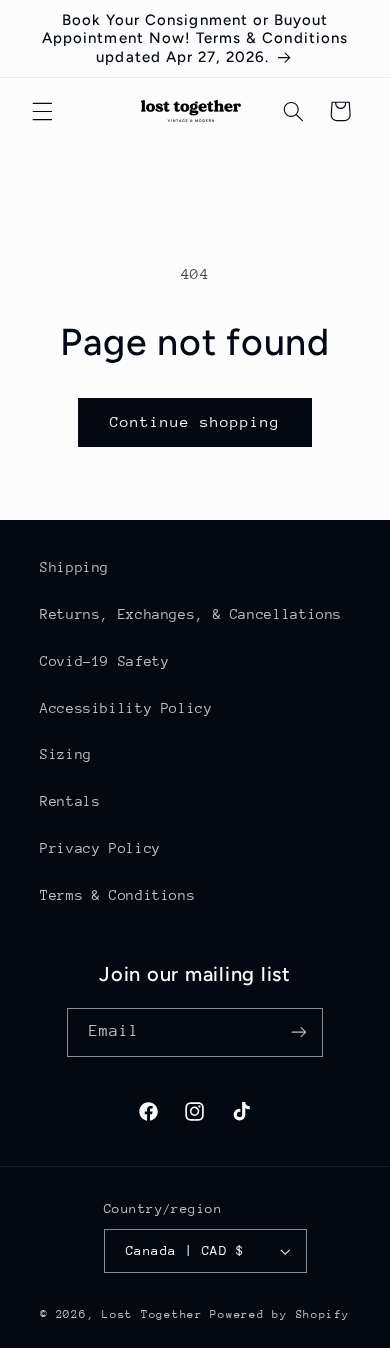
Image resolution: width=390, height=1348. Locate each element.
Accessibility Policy (126, 708)
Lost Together (156, 1314)
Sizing (66, 754)
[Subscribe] (299, 1032)
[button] (42, 111)
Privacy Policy (100, 848)
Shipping (74, 567)
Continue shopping (195, 421)
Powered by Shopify (279, 1314)
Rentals (70, 801)
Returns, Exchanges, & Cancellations (191, 614)
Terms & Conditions (117, 895)
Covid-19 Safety (104, 661)
